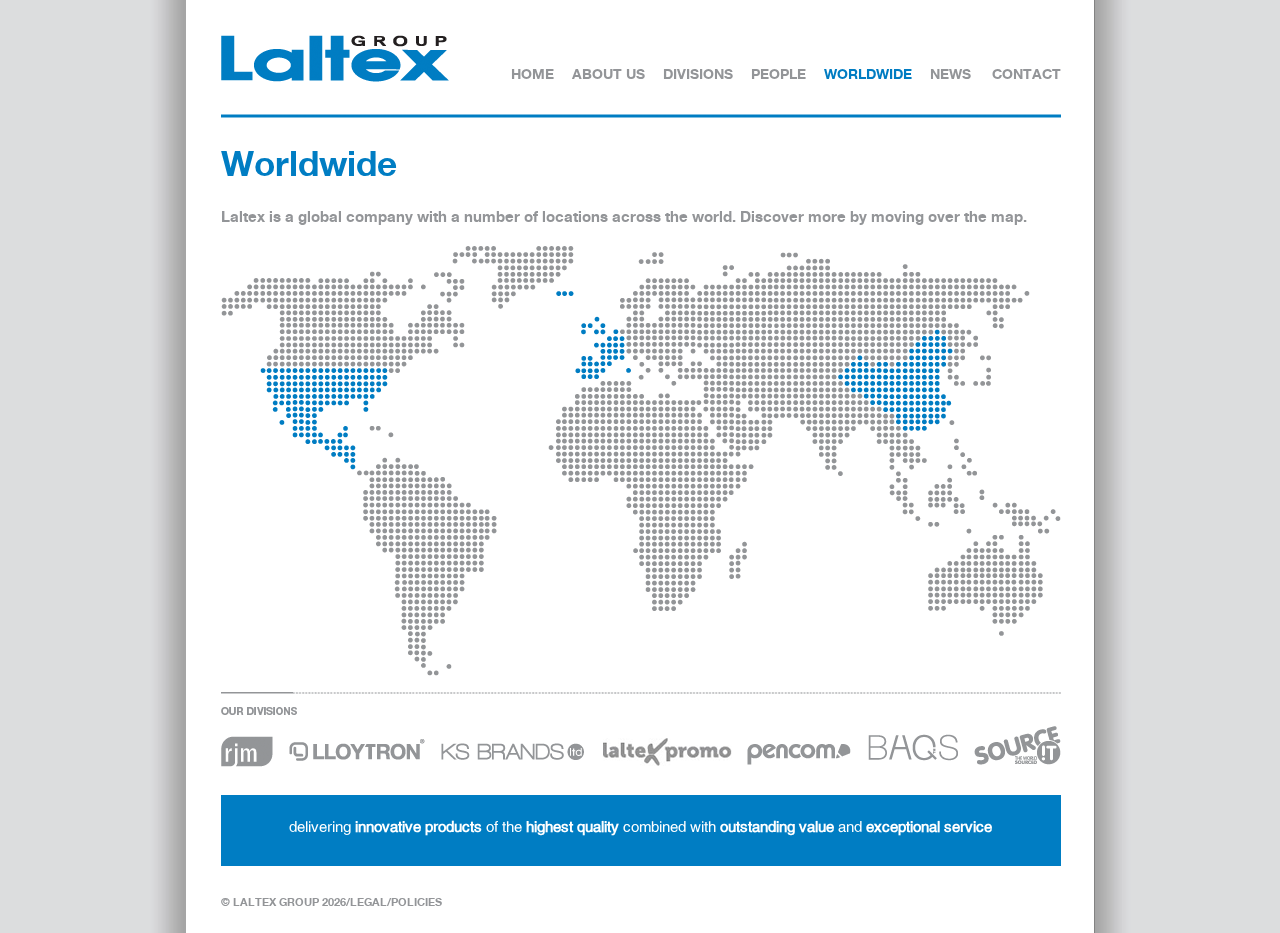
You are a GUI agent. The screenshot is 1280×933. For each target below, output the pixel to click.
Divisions (698, 73)
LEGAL (368, 902)
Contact (1026, 73)
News (950, 73)
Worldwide (868, 73)
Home (532, 73)
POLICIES (416, 902)
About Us (608, 73)
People (778, 73)
